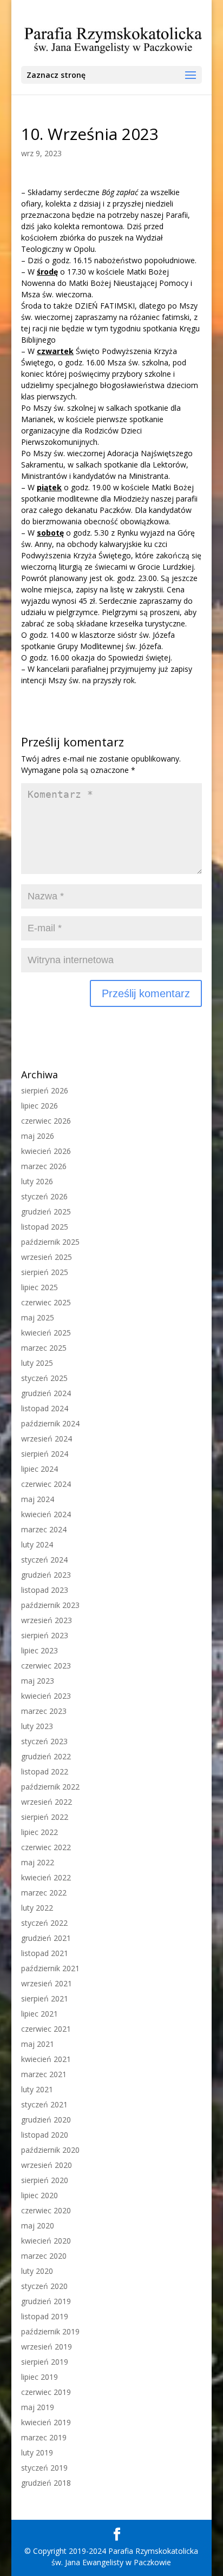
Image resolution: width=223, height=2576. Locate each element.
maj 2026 (38, 1136)
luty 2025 (37, 1363)
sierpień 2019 (45, 2362)
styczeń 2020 (44, 2286)
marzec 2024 (44, 1529)
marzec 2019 (44, 2437)
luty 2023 (37, 1726)
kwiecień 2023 (46, 1696)
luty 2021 (37, 2089)
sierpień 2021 (45, 1998)
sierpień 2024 (45, 1454)
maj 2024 (38, 1499)
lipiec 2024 (40, 1469)
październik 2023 (50, 1605)
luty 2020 (37, 2271)
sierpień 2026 (45, 1090)
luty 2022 (37, 1908)
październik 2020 (50, 2150)
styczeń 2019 (44, 2468)
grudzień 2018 (46, 2483)
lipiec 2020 (40, 2195)
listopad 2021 (45, 1953)
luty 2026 (37, 1181)
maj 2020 (38, 2225)
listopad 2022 (45, 1771)
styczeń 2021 (44, 2104)
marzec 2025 (44, 1348)
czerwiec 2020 (46, 2210)
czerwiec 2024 (46, 1484)
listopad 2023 (45, 1590)
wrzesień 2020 (47, 2165)
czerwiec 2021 (46, 2029)
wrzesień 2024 (47, 1439)
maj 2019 (38, 2407)
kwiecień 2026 (46, 1151)
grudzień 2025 (46, 1212)
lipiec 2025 (40, 1287)
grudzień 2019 (46, 2301)
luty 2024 (37, 1544)
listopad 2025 (45, 1227)
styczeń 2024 (44, 1560)
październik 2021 (50, 1968)
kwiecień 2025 (46, 1333)
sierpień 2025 (45, 1272)
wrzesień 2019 (47, 2347)
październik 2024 (50, 1423)
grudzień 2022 (46, 1756)
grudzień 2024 (46, 1393)
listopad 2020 (45, 2135)
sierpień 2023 (45, 1635)
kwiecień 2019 (46, 2422)
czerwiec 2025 (46, 1302)
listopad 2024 (45, 1408)
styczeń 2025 (44, 1378)
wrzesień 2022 (47, 1802)
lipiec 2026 (40, 1106)
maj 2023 (38, 1681)
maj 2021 (38, 2044)
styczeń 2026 (44, 1196)
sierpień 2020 (45, 2180)
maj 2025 (38, 1317)
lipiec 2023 (40, 1650)
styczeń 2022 (44, 1923)
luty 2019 (37, 2452)
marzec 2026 (44, 1166)
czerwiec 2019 (46, 2392)
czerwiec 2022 (46, 1847)
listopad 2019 (45, 2316)
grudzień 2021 (46, 1938)
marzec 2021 (44, 2074)
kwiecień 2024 (46, 1514)
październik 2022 (50, 1787)
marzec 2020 (44, 2256)
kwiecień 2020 (46, 2241)
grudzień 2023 (46, 1575)
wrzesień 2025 (47, 1257)
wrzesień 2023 (47, 1620)
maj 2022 (38, 1862)
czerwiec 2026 (46, 1121)
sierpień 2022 (45, 1817)
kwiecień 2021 (46, 2059)
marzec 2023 (44, 1711)
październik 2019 (50, 2331)
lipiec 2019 (40, 2377)
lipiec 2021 (40, 2014)
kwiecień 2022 (46, 1877)
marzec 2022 (44, 1893)
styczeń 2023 (44, 1741)
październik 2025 (50, 1242)
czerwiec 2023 (46, 1666)
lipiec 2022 (40, 1832)
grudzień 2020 (46, 2120)
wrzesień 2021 (47, 1983)
